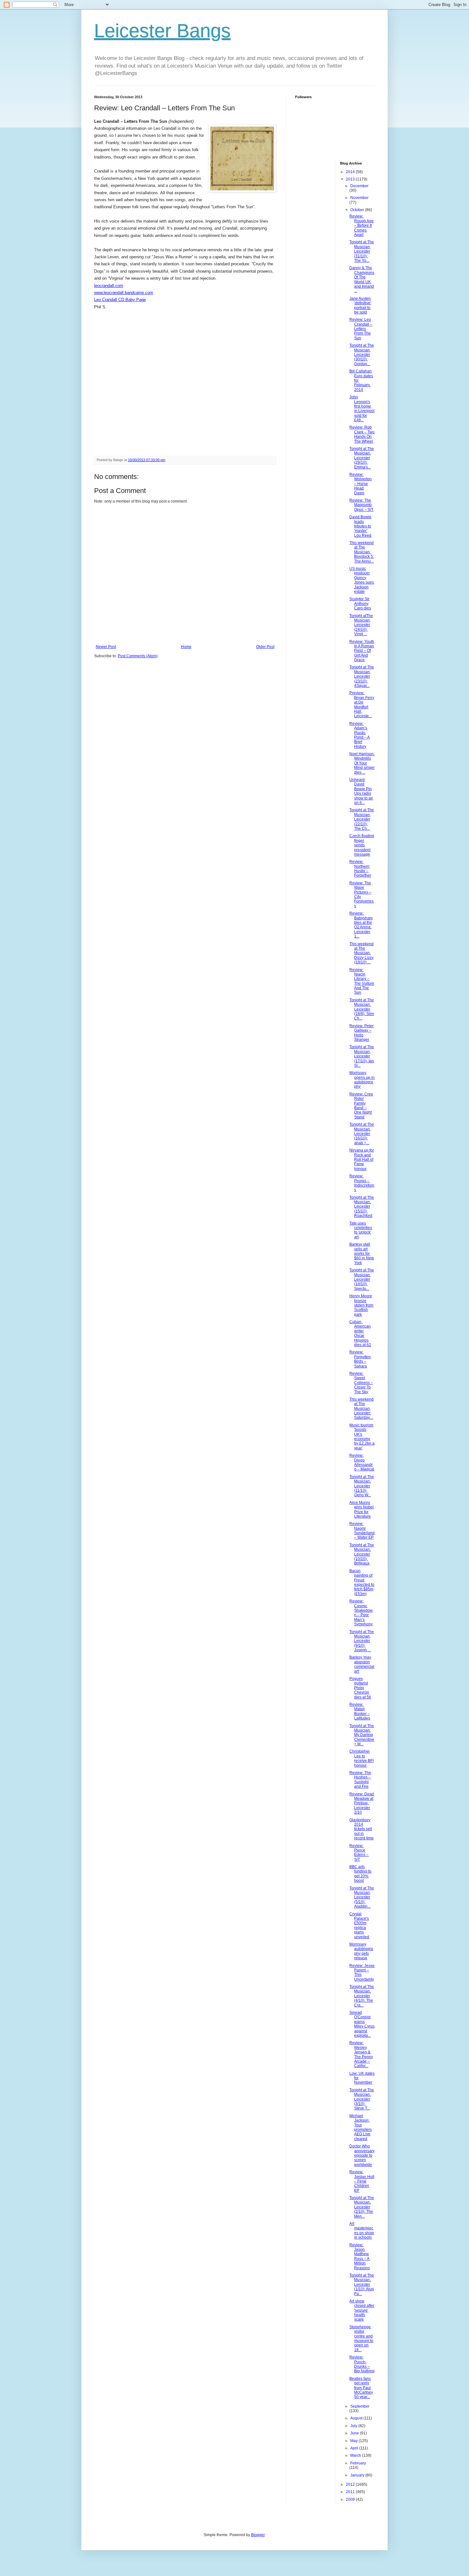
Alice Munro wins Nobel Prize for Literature (361, 1509)
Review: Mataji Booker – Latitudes (360, 1711)
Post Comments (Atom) (138, 656)
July (354, 2426)
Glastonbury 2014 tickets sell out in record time (361, 1829)
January (358, 2475)
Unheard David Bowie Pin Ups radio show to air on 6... (361, 791)
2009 (351, 2499)
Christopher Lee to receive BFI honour (361, 1758)
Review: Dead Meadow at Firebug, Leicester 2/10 (362, 1803)
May (354, 2441)
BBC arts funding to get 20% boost (360, 1874)
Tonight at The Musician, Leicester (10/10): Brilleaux (362, 1554)
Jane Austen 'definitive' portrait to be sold (360, 305)
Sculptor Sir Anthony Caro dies (360, 604)
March (356, 2455)
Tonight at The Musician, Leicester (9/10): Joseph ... (362, 1641)
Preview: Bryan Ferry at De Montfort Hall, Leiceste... (362, 704)
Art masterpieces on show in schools (362, 2230)
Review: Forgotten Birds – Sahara (360, 1359)
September (360, 2406)
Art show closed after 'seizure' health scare (362, 2310)
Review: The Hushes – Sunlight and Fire (360, 1780)
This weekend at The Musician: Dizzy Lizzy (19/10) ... (361, 953)
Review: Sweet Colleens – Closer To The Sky (361, 1383)
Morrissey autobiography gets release (361, 1951)
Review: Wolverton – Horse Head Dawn (361, 484)
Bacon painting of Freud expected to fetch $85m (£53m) (362, 1582)
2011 (351, 2492)
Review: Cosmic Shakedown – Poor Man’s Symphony (361, 1613)
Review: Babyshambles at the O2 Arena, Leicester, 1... (361, 925)
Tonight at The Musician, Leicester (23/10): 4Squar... (362, 676)
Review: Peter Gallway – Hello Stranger (361, 1033)
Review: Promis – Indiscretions (362, 1183)
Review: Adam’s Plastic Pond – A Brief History (360, 735)
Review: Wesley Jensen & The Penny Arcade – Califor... (361, 2054)
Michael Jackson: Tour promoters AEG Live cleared (361, 2127)
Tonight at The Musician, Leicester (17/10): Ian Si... (362, 1056)
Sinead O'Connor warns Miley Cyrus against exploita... (362, 2024)
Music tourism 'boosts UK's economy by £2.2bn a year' (362, 1437)
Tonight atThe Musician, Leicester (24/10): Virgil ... (361, 625)
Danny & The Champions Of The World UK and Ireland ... (362, 279)
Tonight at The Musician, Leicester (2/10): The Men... (362, 2207)
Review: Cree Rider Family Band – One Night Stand (361, 1106)
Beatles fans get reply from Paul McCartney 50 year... (361, 2388)
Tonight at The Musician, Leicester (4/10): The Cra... (362, 1996)
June (355, 2433)
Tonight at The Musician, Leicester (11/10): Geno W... (362, 1486)
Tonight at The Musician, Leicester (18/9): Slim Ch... (362, 1009)
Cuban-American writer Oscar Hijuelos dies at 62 (360, 1333)
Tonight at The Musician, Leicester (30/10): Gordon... (362, 355)
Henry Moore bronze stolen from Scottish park (361, 1305)
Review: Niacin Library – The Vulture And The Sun (362, 981)
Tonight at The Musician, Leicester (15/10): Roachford (362, 1207)
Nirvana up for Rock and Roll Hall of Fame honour (362, 1159)
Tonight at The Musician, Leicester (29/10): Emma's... (362, 458)
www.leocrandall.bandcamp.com (124, 293)
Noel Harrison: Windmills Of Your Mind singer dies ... (362, 763)
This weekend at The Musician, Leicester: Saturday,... (361, 1409)
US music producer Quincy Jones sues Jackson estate (362, 580)
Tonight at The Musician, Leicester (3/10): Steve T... (362, 2099)
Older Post (265, 647)
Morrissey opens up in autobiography (362, 1080)
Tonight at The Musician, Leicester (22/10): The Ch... (362, 819)
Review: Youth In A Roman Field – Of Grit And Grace (362, 651)
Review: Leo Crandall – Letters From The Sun (361, 329)
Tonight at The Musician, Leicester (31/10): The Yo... (362, 251)
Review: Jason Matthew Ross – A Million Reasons (360, 2256)
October (358, 210)
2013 (351, 179)
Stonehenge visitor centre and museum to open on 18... (361, 2338)
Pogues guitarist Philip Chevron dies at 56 (360, 1688)
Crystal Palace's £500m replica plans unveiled (359, 1925)
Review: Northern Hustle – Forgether (360, 868)
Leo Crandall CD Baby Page (120, 300)
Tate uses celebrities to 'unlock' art (361, 1230)
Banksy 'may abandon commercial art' (362, 1664)
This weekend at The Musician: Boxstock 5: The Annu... (362, 552)
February (358, 2463)
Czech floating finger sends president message (362, 845)
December (359, 186)
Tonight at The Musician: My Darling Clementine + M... (362, 1735)
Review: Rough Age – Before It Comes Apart (361, 225)
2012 (351, 2484)
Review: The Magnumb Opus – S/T (361, 505)
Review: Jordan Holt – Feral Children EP (362, 2181)
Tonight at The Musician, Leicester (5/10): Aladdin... (362, 1897)
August (357, 2418)
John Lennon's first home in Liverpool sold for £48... (362, 408)
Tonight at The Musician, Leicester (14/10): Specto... (362, 1279)
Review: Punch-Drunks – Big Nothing (362, 2364)
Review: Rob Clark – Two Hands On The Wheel (362, 434)
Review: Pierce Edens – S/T (359, 1853)
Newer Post (106, 647)
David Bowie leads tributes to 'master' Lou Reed (360, 526)
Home (186, 647)
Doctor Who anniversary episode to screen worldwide (362, 2155)
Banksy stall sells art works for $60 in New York (362, 1254)
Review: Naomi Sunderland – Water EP (362, 1531)
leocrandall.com (109, 286)
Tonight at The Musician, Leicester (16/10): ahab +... (362, 1134)
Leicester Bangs (162, 31)
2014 (351, 172)
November (359, 198)
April (355, 2448)
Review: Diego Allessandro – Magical (362, 1462)
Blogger (258, 2535)
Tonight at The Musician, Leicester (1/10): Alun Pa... (362, 2285)
